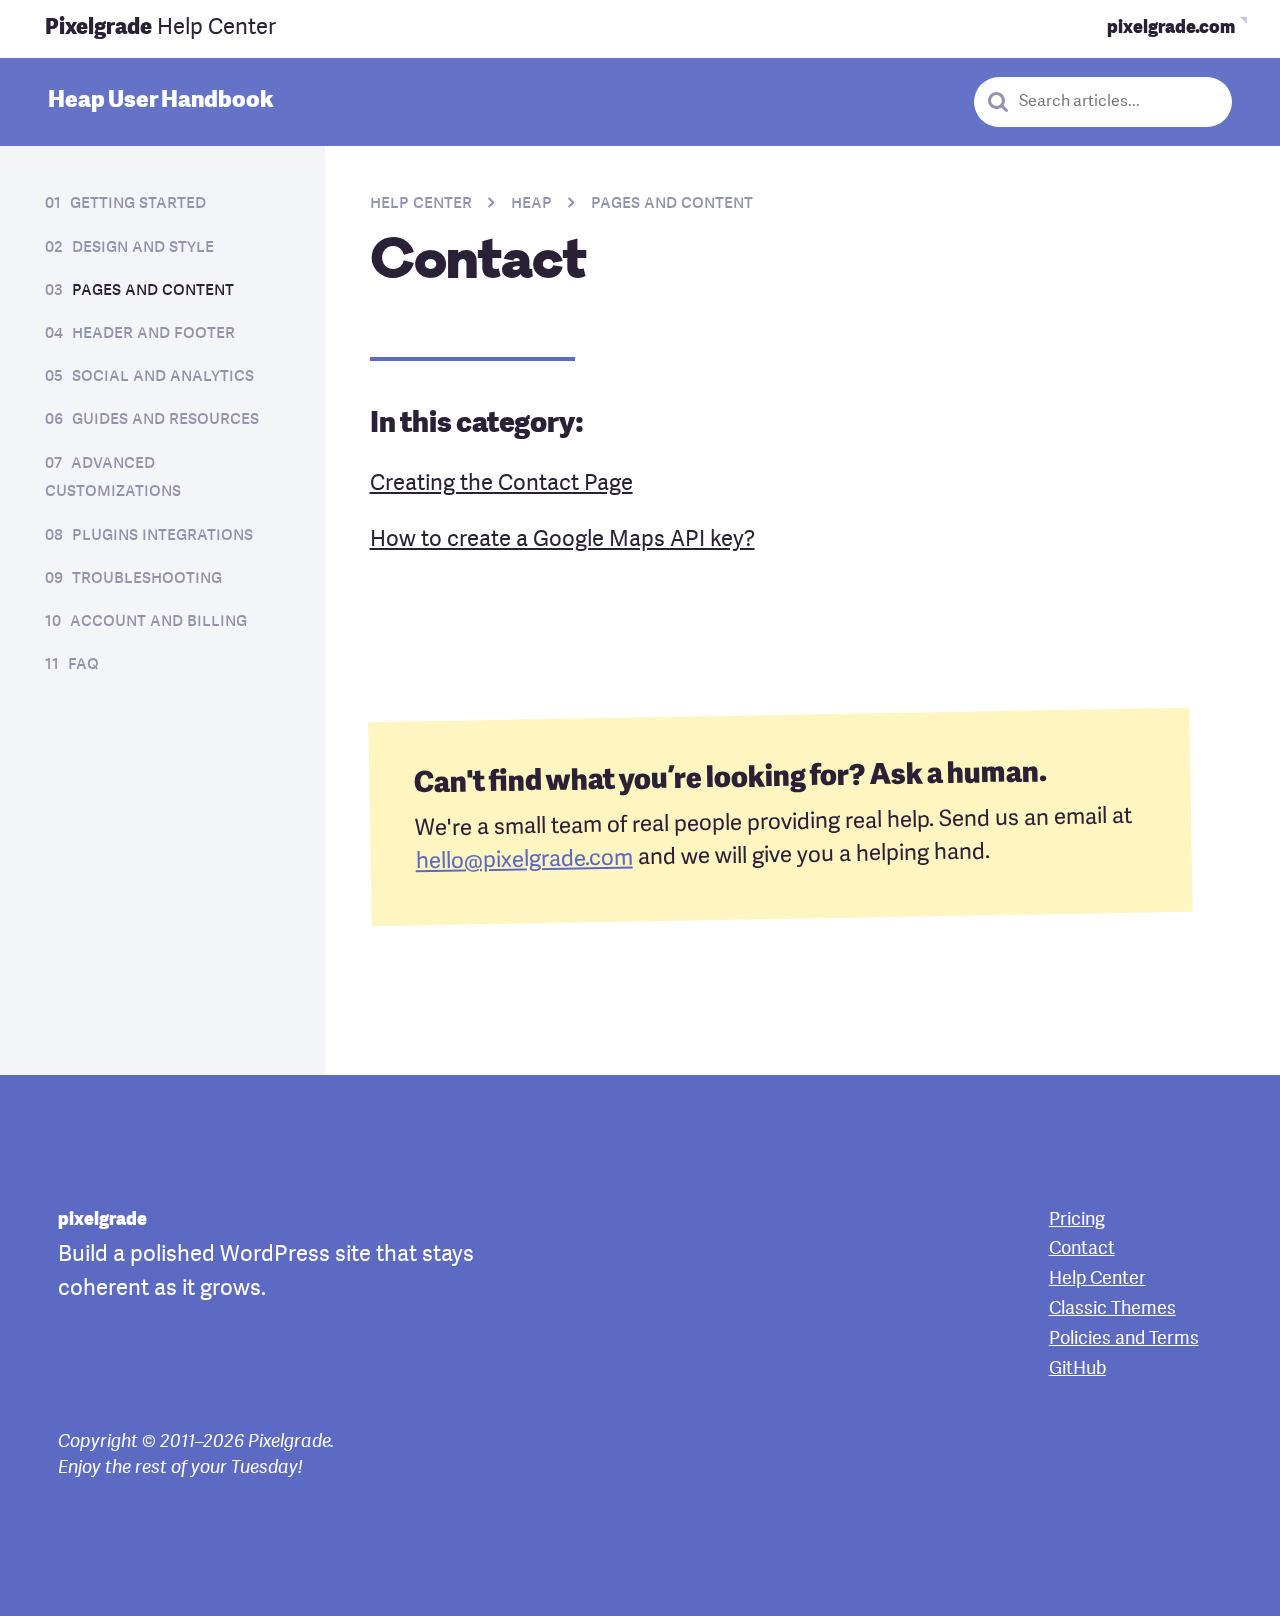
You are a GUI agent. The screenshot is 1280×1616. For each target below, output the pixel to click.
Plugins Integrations (162, 535)
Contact (1082, 1249)
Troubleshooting (147, 578)
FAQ (83, 664)
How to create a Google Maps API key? (562, 540)
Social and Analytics (163, 376)
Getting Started (138, 203)
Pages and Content (153, 290)
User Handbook (160, 101)
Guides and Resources (165, 419)
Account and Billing (158, 621)
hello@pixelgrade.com (523, 861)
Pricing (1077, 1220)
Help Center (160, 28)
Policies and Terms (1124, 1339)
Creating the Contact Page (501, 484)
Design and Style (143, 247)
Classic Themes (1112, 1309)
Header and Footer (153, 333)
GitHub (1077, 1369)
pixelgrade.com (1171, 28)
